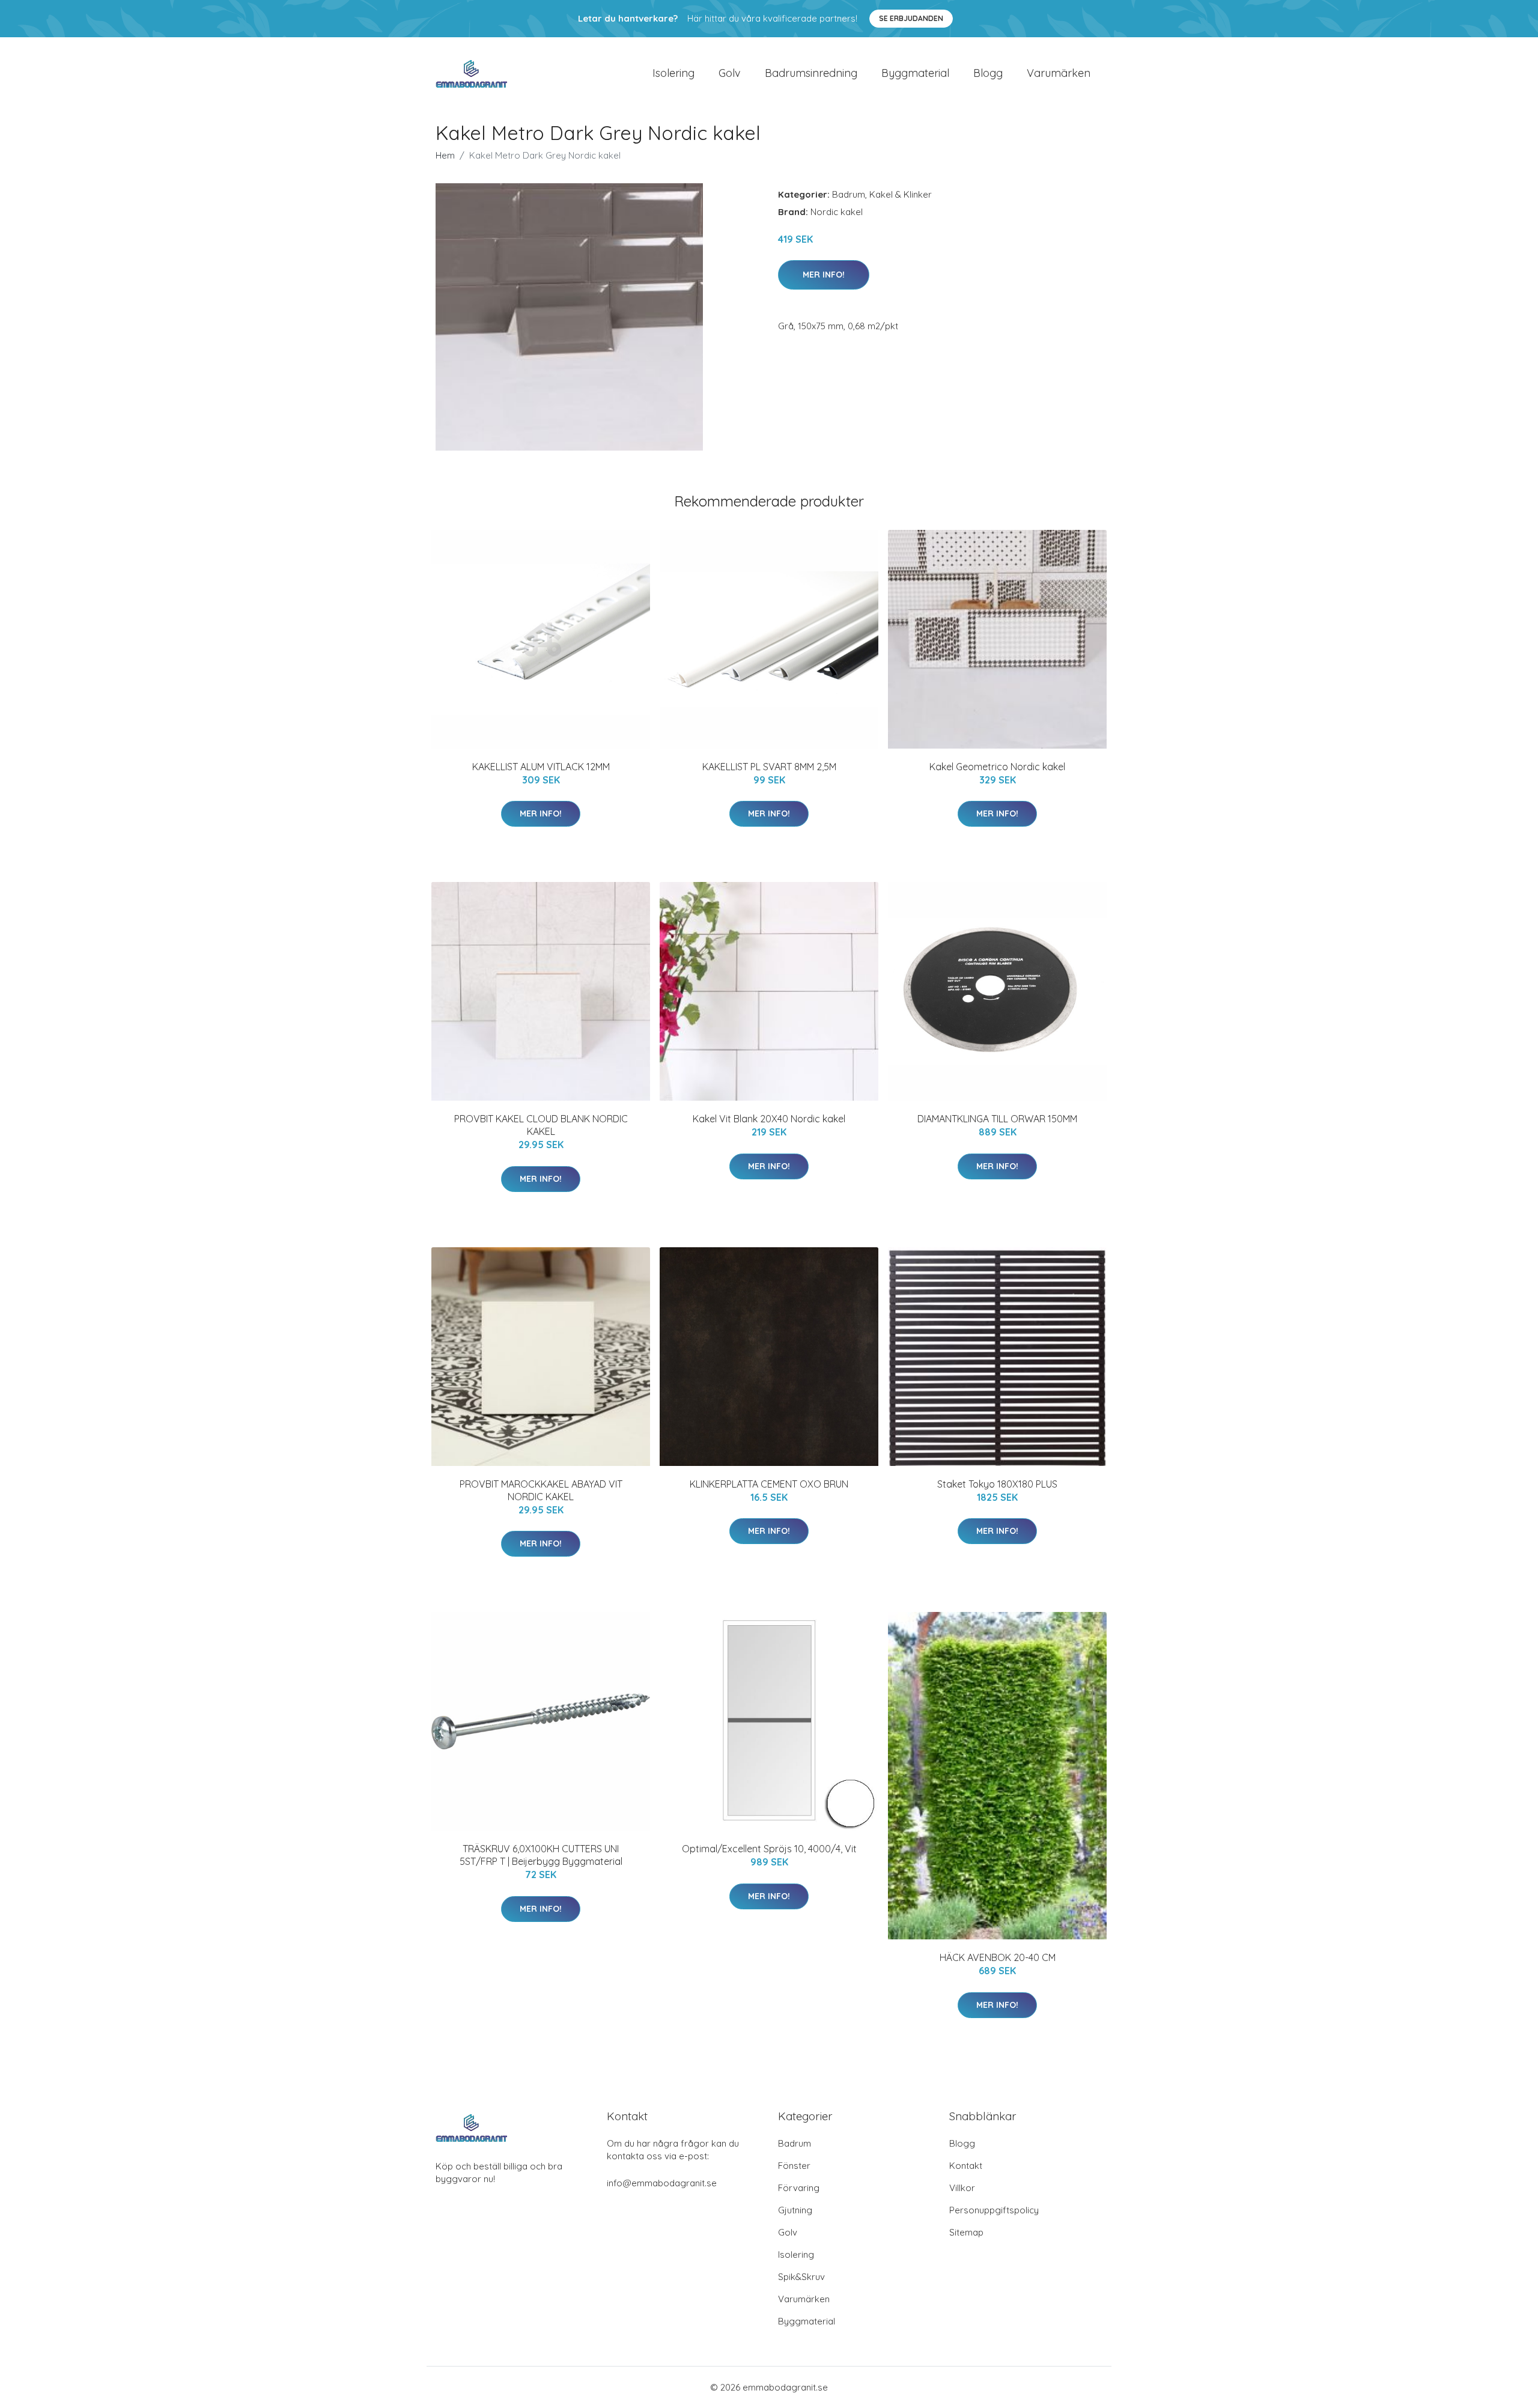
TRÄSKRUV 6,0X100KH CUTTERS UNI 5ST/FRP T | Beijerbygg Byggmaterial (541, 1855)
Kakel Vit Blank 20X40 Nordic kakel (769, 1119)
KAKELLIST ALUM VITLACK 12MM (541, 767)
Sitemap (966, 2232)
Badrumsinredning (811, 73)
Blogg (988, 73)
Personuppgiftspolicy (994, 2210)
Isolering (673, 73)
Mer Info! (824, 275)
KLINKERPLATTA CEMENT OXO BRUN (769, 1484)
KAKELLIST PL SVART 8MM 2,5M (769, 767)
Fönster (794, 2166)
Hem (445, 155)
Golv (730, 73)
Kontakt (966, 2166)
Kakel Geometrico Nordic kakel (997, 767)
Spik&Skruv (801, 2277)
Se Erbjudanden (911, 18)
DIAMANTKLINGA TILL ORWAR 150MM (997, 1119)
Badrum (849, 194)
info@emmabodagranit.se (662, 2183)
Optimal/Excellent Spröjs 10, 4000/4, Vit (769, 1849)
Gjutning (795, 2210)
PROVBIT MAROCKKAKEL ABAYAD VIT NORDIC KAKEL (541, 1490)
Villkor (962, 2188)
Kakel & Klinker (901, 194)
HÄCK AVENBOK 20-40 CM (998, 1957)
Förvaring (799, 2188)
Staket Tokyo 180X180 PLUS (997, 1484)
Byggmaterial (915, 73)
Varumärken (1059, 73)
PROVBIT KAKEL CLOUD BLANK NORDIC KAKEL (541, 1125)
